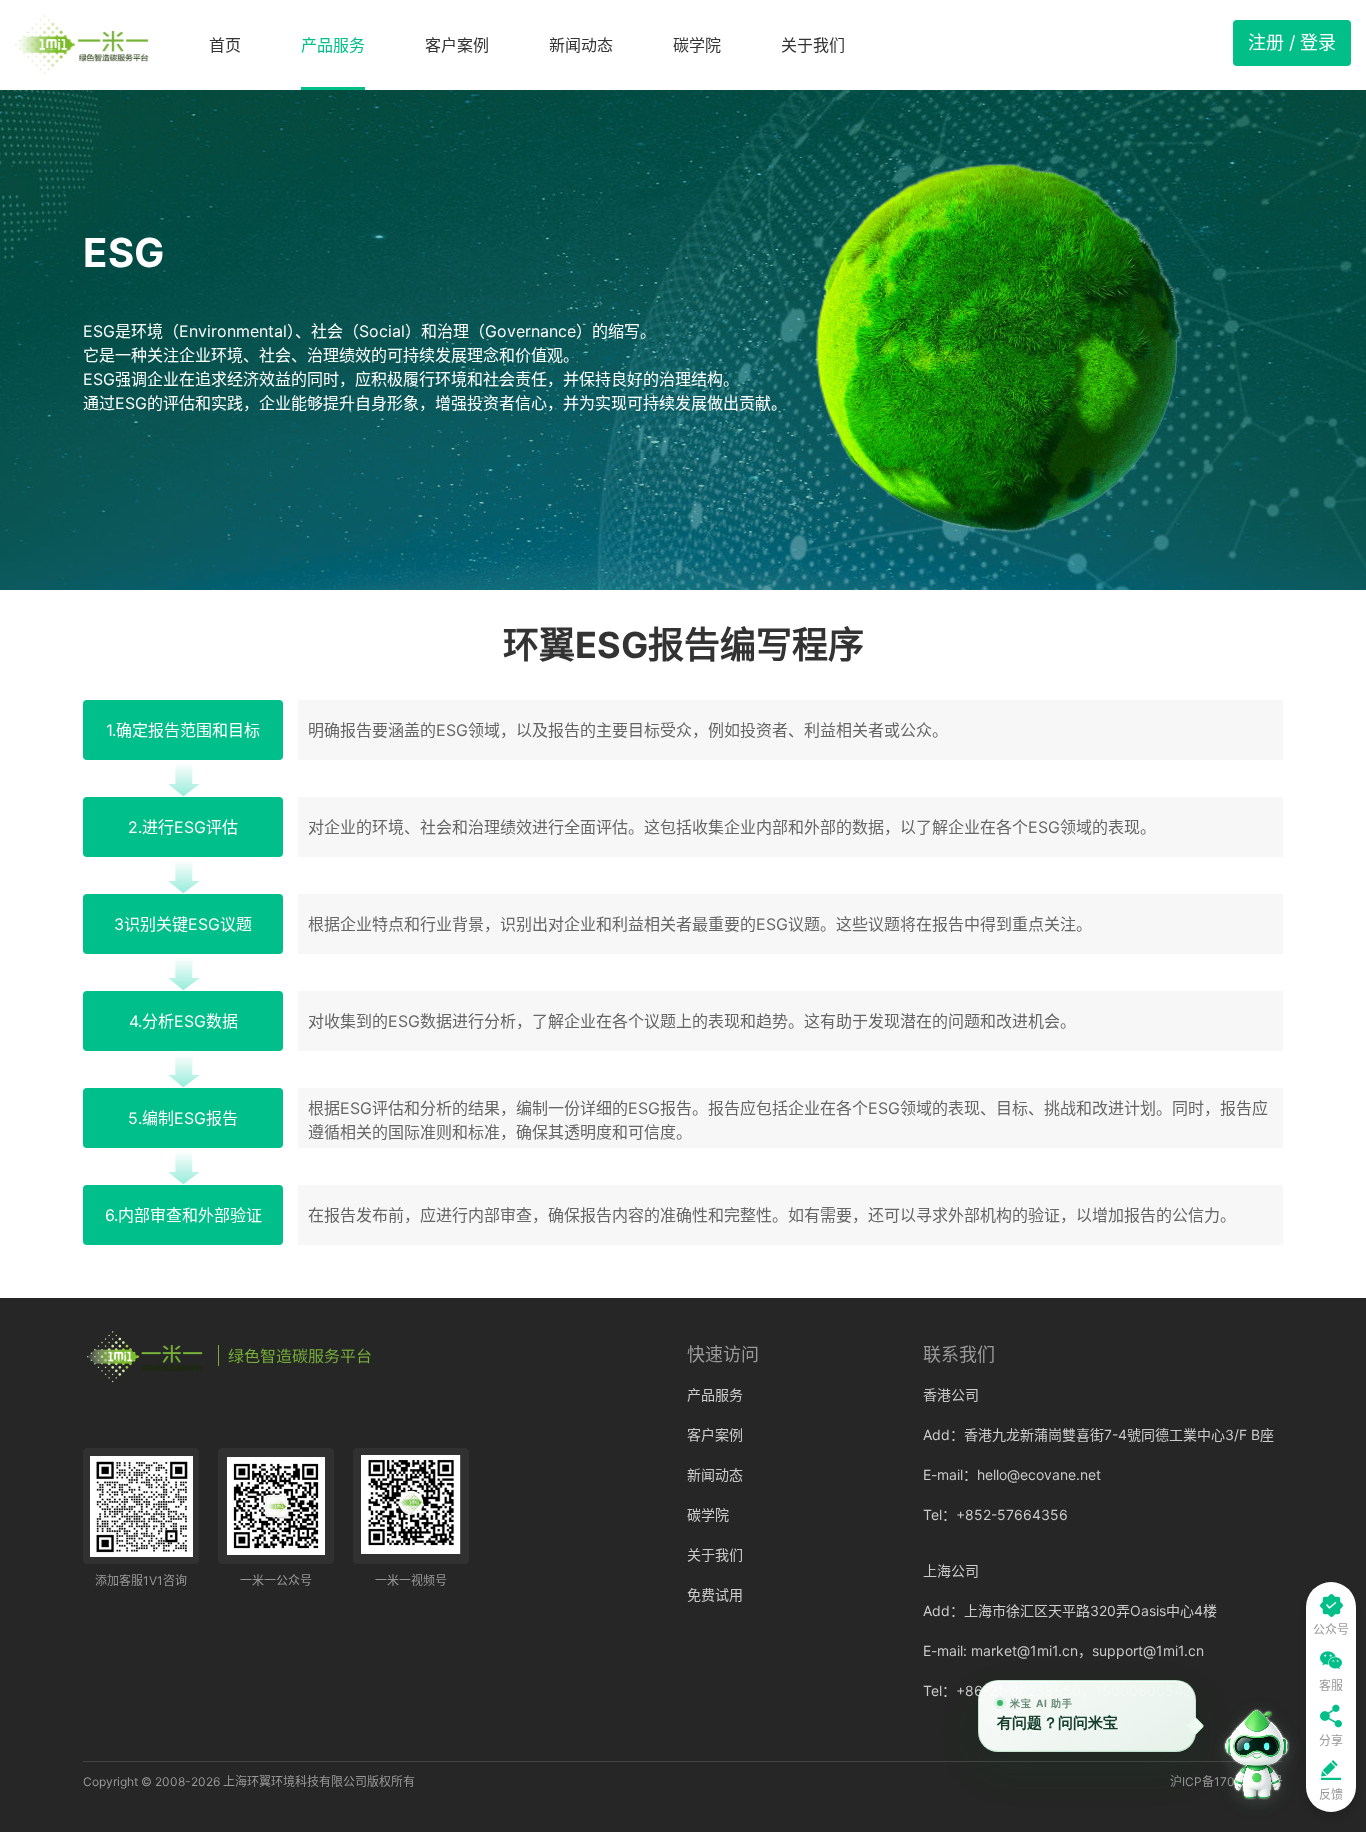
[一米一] (82, 45)
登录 (1318, 42)
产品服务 (333, 45)
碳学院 (697, 45)
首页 (225, 45)
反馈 (1331, 1794)
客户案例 (457, 45)
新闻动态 (581, 45)
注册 (1266, 42)
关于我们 (813, 45)
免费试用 (715, 1594)
